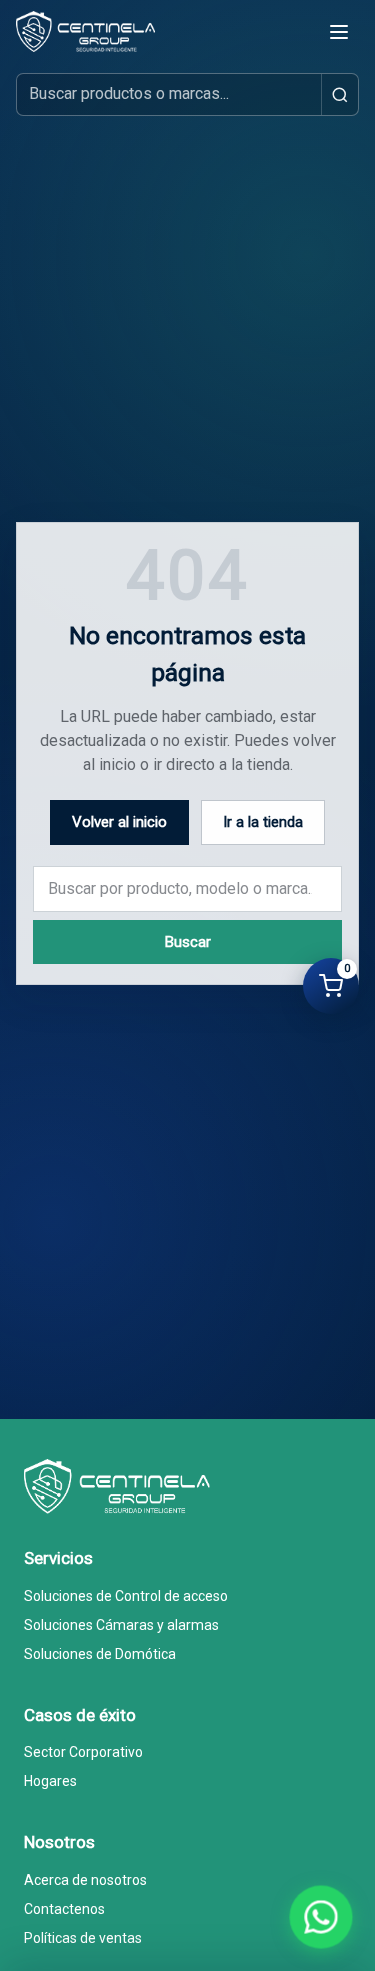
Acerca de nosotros (85, 1880)
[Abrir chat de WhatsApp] (321, 1917)
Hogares (50, 1781)
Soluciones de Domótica (100, 1654)
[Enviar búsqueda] (339, 95)
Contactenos (64, 1909)
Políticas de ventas (83, 1938)
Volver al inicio (119, 822)
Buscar (188, 942)
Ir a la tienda (263, 822)
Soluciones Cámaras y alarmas (121, 1625)
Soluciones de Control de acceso (126, 1596)
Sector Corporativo (83, 1752)
